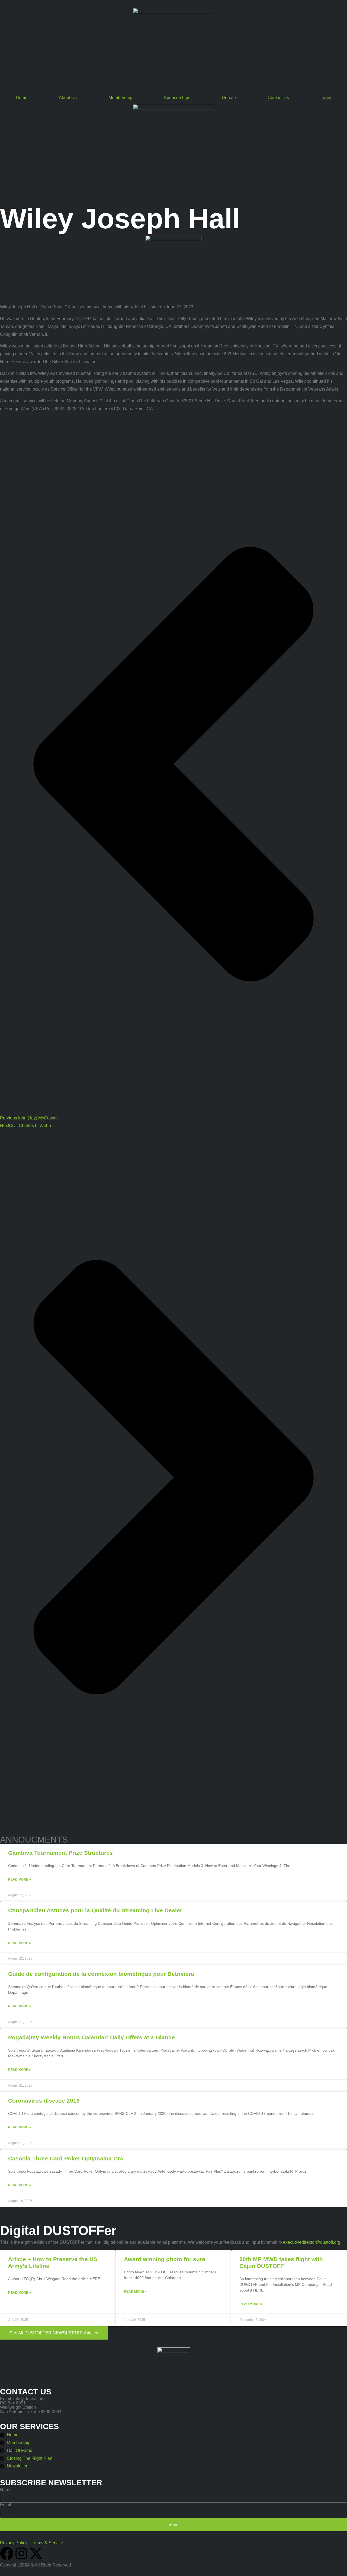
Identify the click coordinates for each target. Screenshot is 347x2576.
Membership (120, 98)
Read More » (20, 1879)
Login (326, 98)
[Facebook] (7, 2553)
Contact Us (278, 98)
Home (22, 98)
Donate (229, 98)
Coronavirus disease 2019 (44, 2101)
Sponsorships (177, 98)
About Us (68, 98)
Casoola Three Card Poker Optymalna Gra (66, 2158)
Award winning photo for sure (165, 2259)
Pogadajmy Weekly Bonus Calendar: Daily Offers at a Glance (91, 2037)
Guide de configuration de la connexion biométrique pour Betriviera (101, 1974)
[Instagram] (21, 2553)
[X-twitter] (36, 2553)
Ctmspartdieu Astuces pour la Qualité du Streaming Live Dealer (95, 1910)
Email (6, 2505)
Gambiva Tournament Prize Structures (60, 1853)
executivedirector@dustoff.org (312, 2242)
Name (6, 2490)
